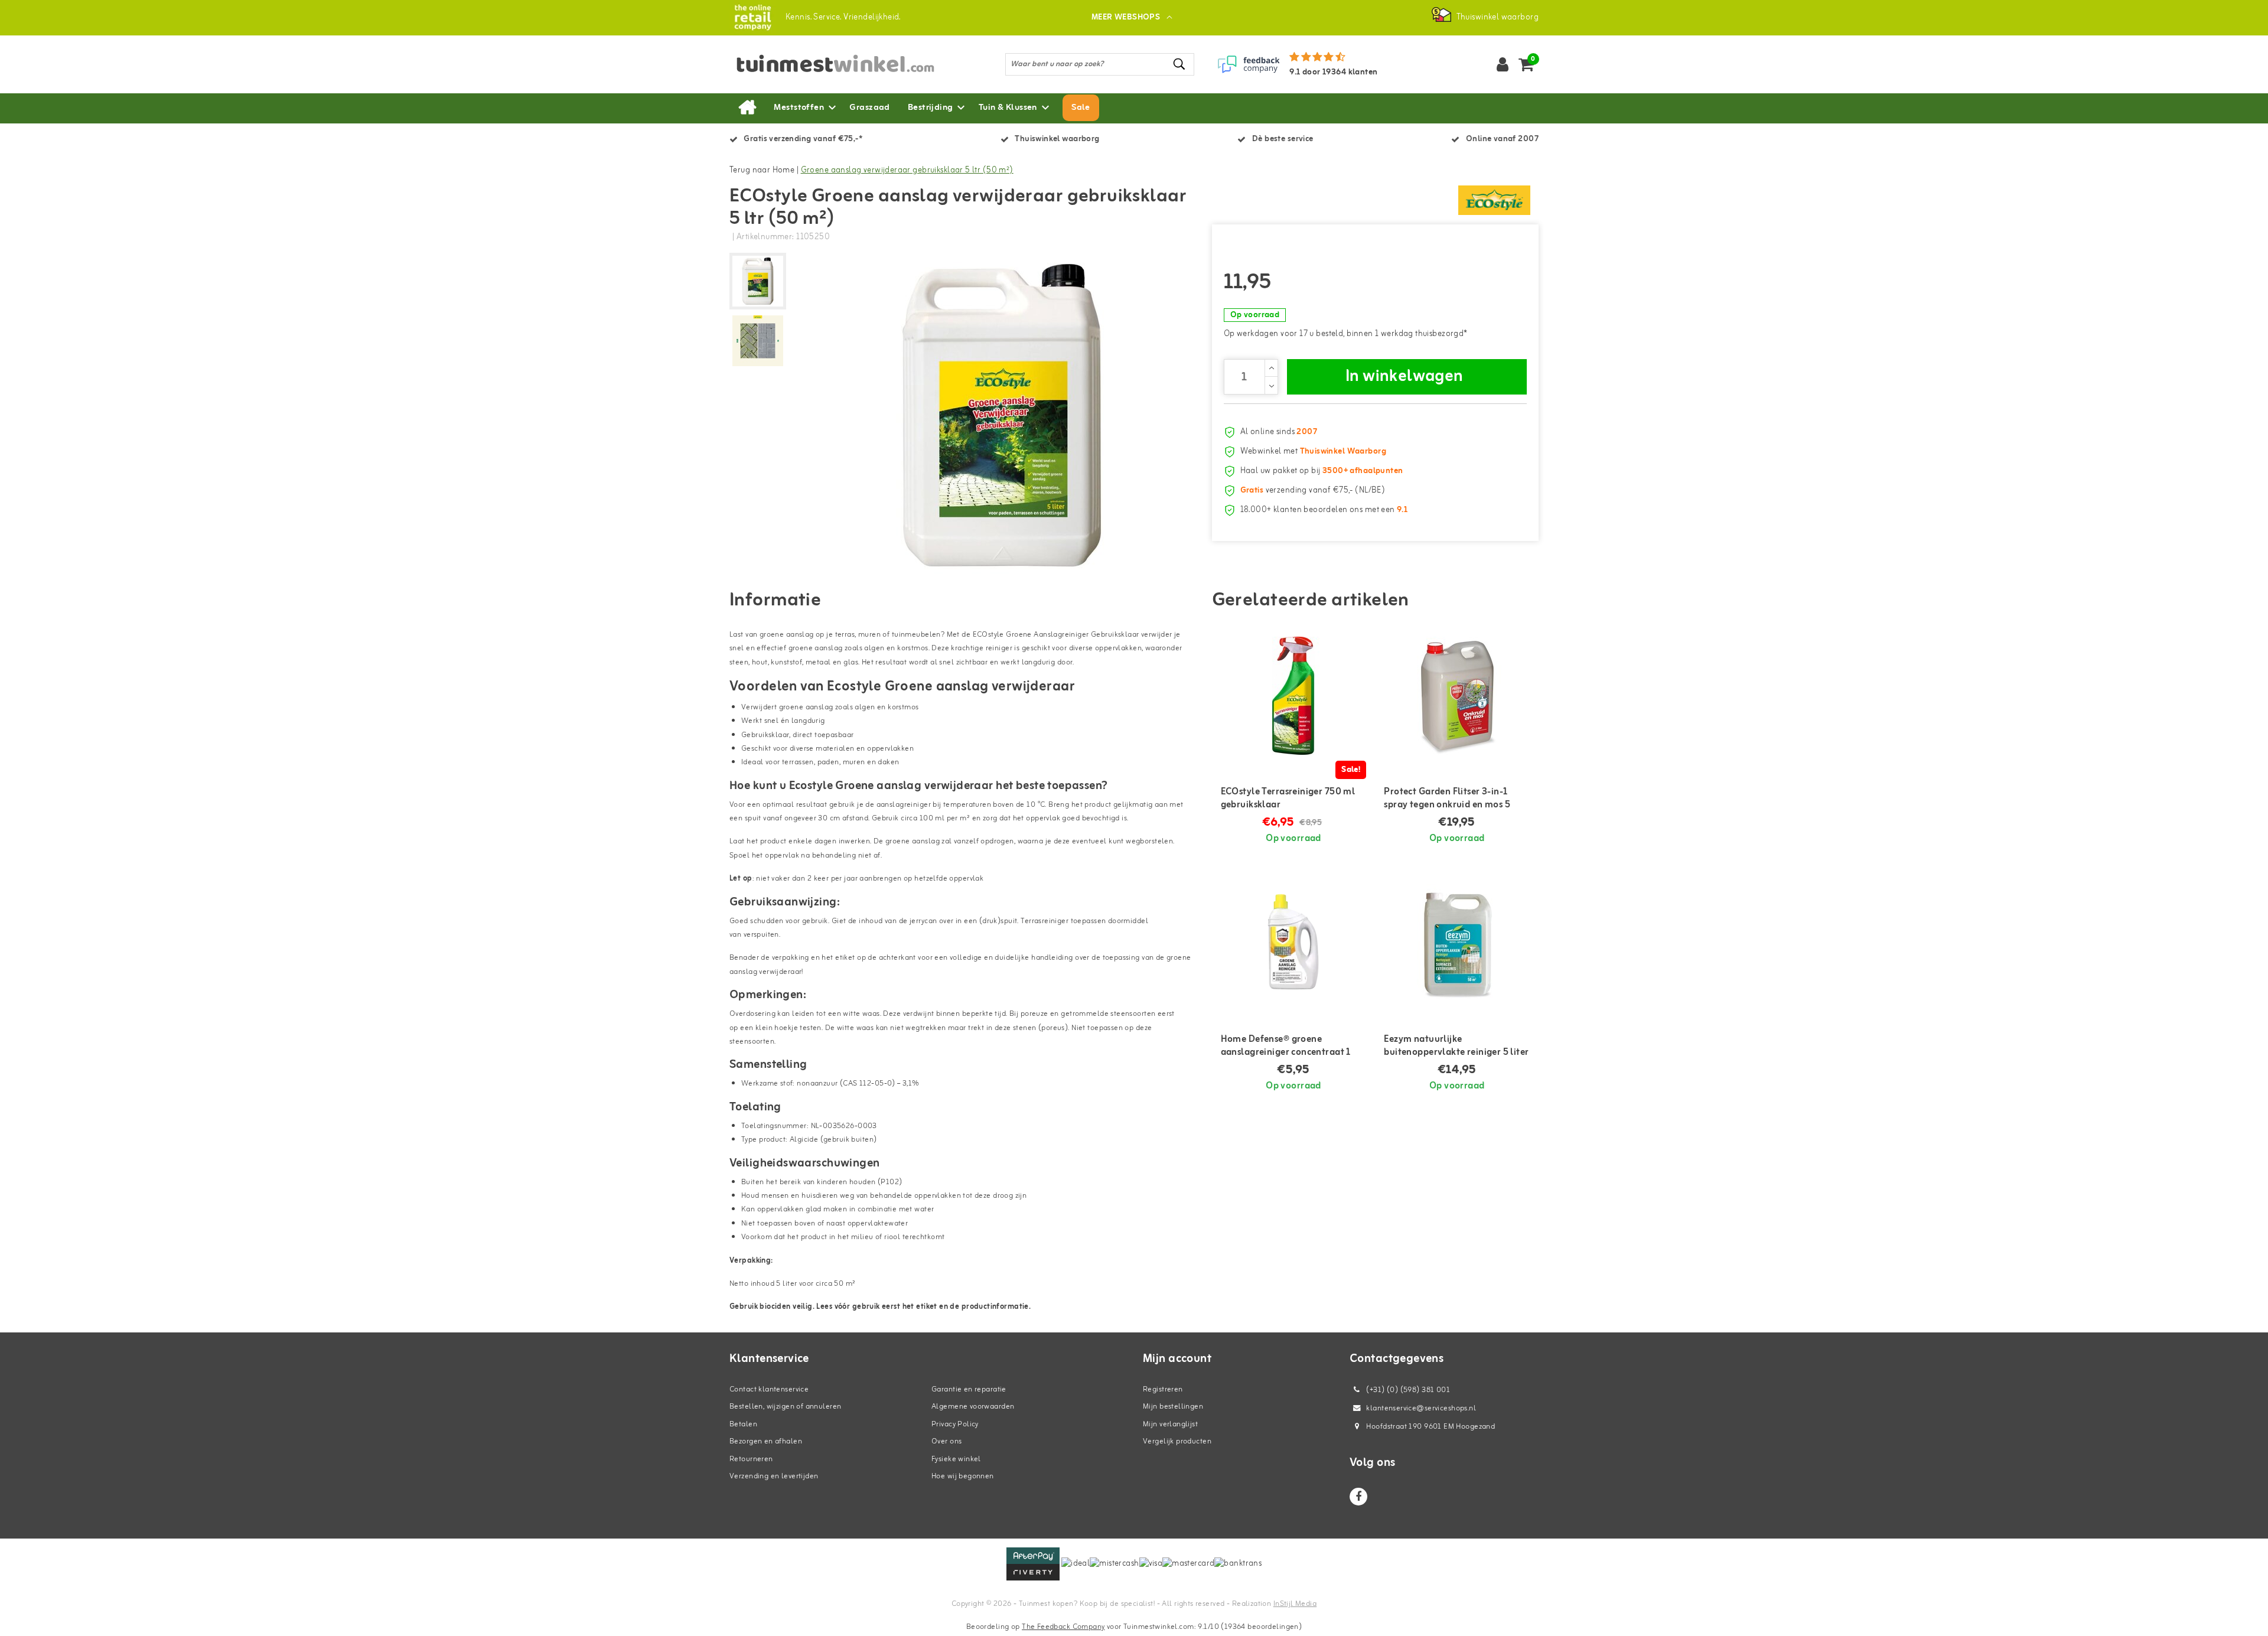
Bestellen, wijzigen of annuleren (785, 1407)
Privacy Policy (955, 1424)
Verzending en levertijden (774, 1476)
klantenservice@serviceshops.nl (1421, 1408)
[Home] (747, 108)
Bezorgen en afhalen (766, 1441)
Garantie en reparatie (969, 1389)
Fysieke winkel (956, 1459)
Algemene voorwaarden (973, 1407)
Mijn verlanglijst (1170, 1424)
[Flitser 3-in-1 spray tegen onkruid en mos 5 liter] (1457, 696)
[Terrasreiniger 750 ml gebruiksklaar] (1294, 696)
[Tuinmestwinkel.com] (753, 17)
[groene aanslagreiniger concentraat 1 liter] (1294, 943)
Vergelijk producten (1177, 1441)
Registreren (1163, 1389)
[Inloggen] (1503, 64)
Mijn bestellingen (1173, 1407)
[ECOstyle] (1494, 200)
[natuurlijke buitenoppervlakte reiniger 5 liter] (1457, 943)
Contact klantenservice (769, 1389)
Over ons (946, 1441)
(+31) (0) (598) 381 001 (1407, 1390)
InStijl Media (1295, 1604)
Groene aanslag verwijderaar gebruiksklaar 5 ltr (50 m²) (907, 170)
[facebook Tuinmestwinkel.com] (1358, 1497)
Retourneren (751, 1459)
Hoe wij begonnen (963, 1476)
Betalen (743, 1424)
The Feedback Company (1063, 1627)
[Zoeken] (1180, 64)
